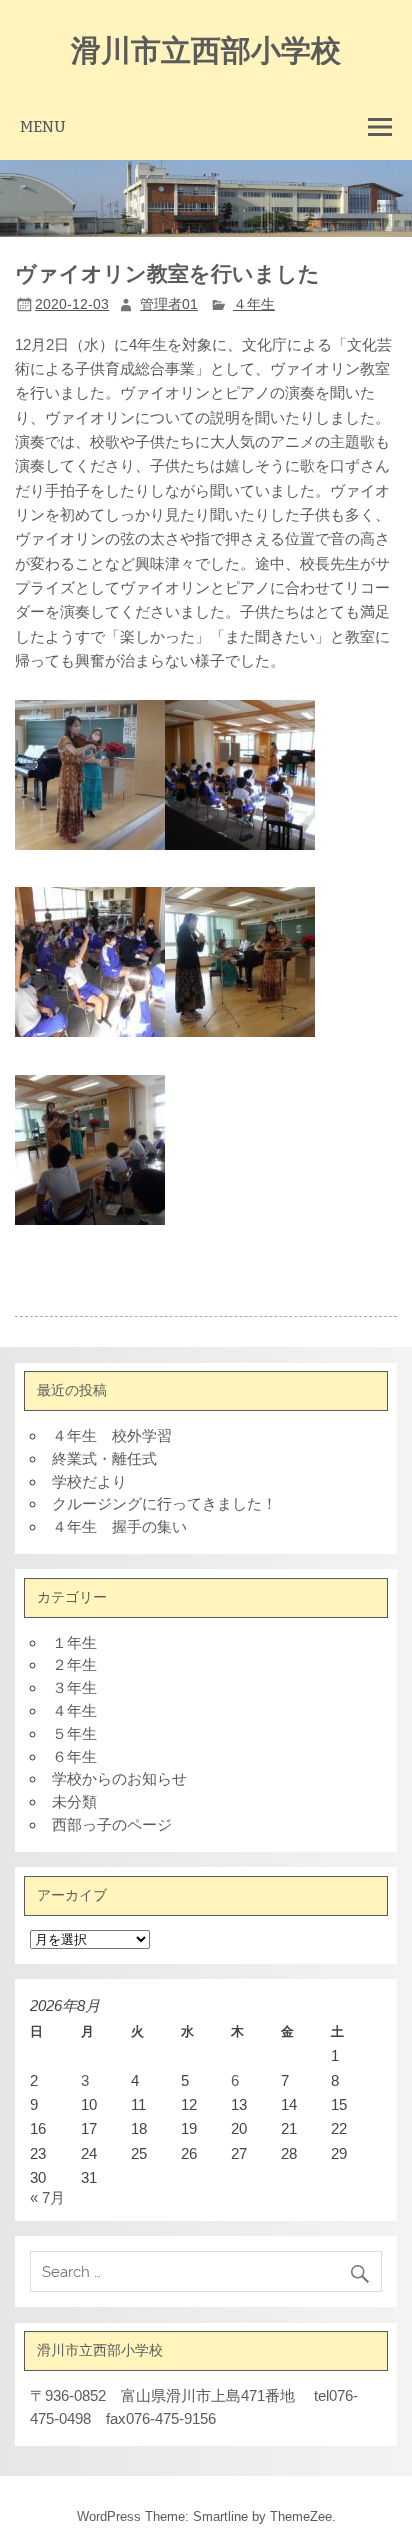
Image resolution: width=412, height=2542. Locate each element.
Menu (43, 126)
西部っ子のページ (112, 1824)
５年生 (74, 1733)
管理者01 (169, 304)
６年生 (74, 1756)
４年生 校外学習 (112, 1435)
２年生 (74, 1664)
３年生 (74, 1687)
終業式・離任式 (104, 1458)
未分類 (74, 1801)
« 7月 (47, 2197)
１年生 (74, 1642)
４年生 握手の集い (119, 1526)
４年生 (254, 304)
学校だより (89, 1481)
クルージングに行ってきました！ (164, 1503)
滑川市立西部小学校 (206, 48)
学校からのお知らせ (119, 1778)
